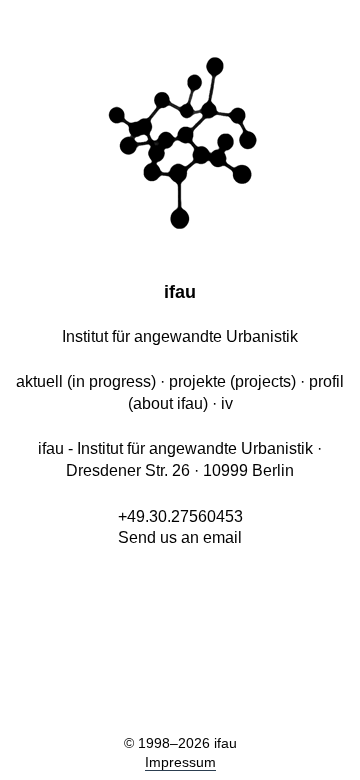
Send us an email (180, 537)
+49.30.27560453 (180, 516)
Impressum (180, 762)
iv (227, 403)
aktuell (39, 381)
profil (326, 381)
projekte (197, 381)
